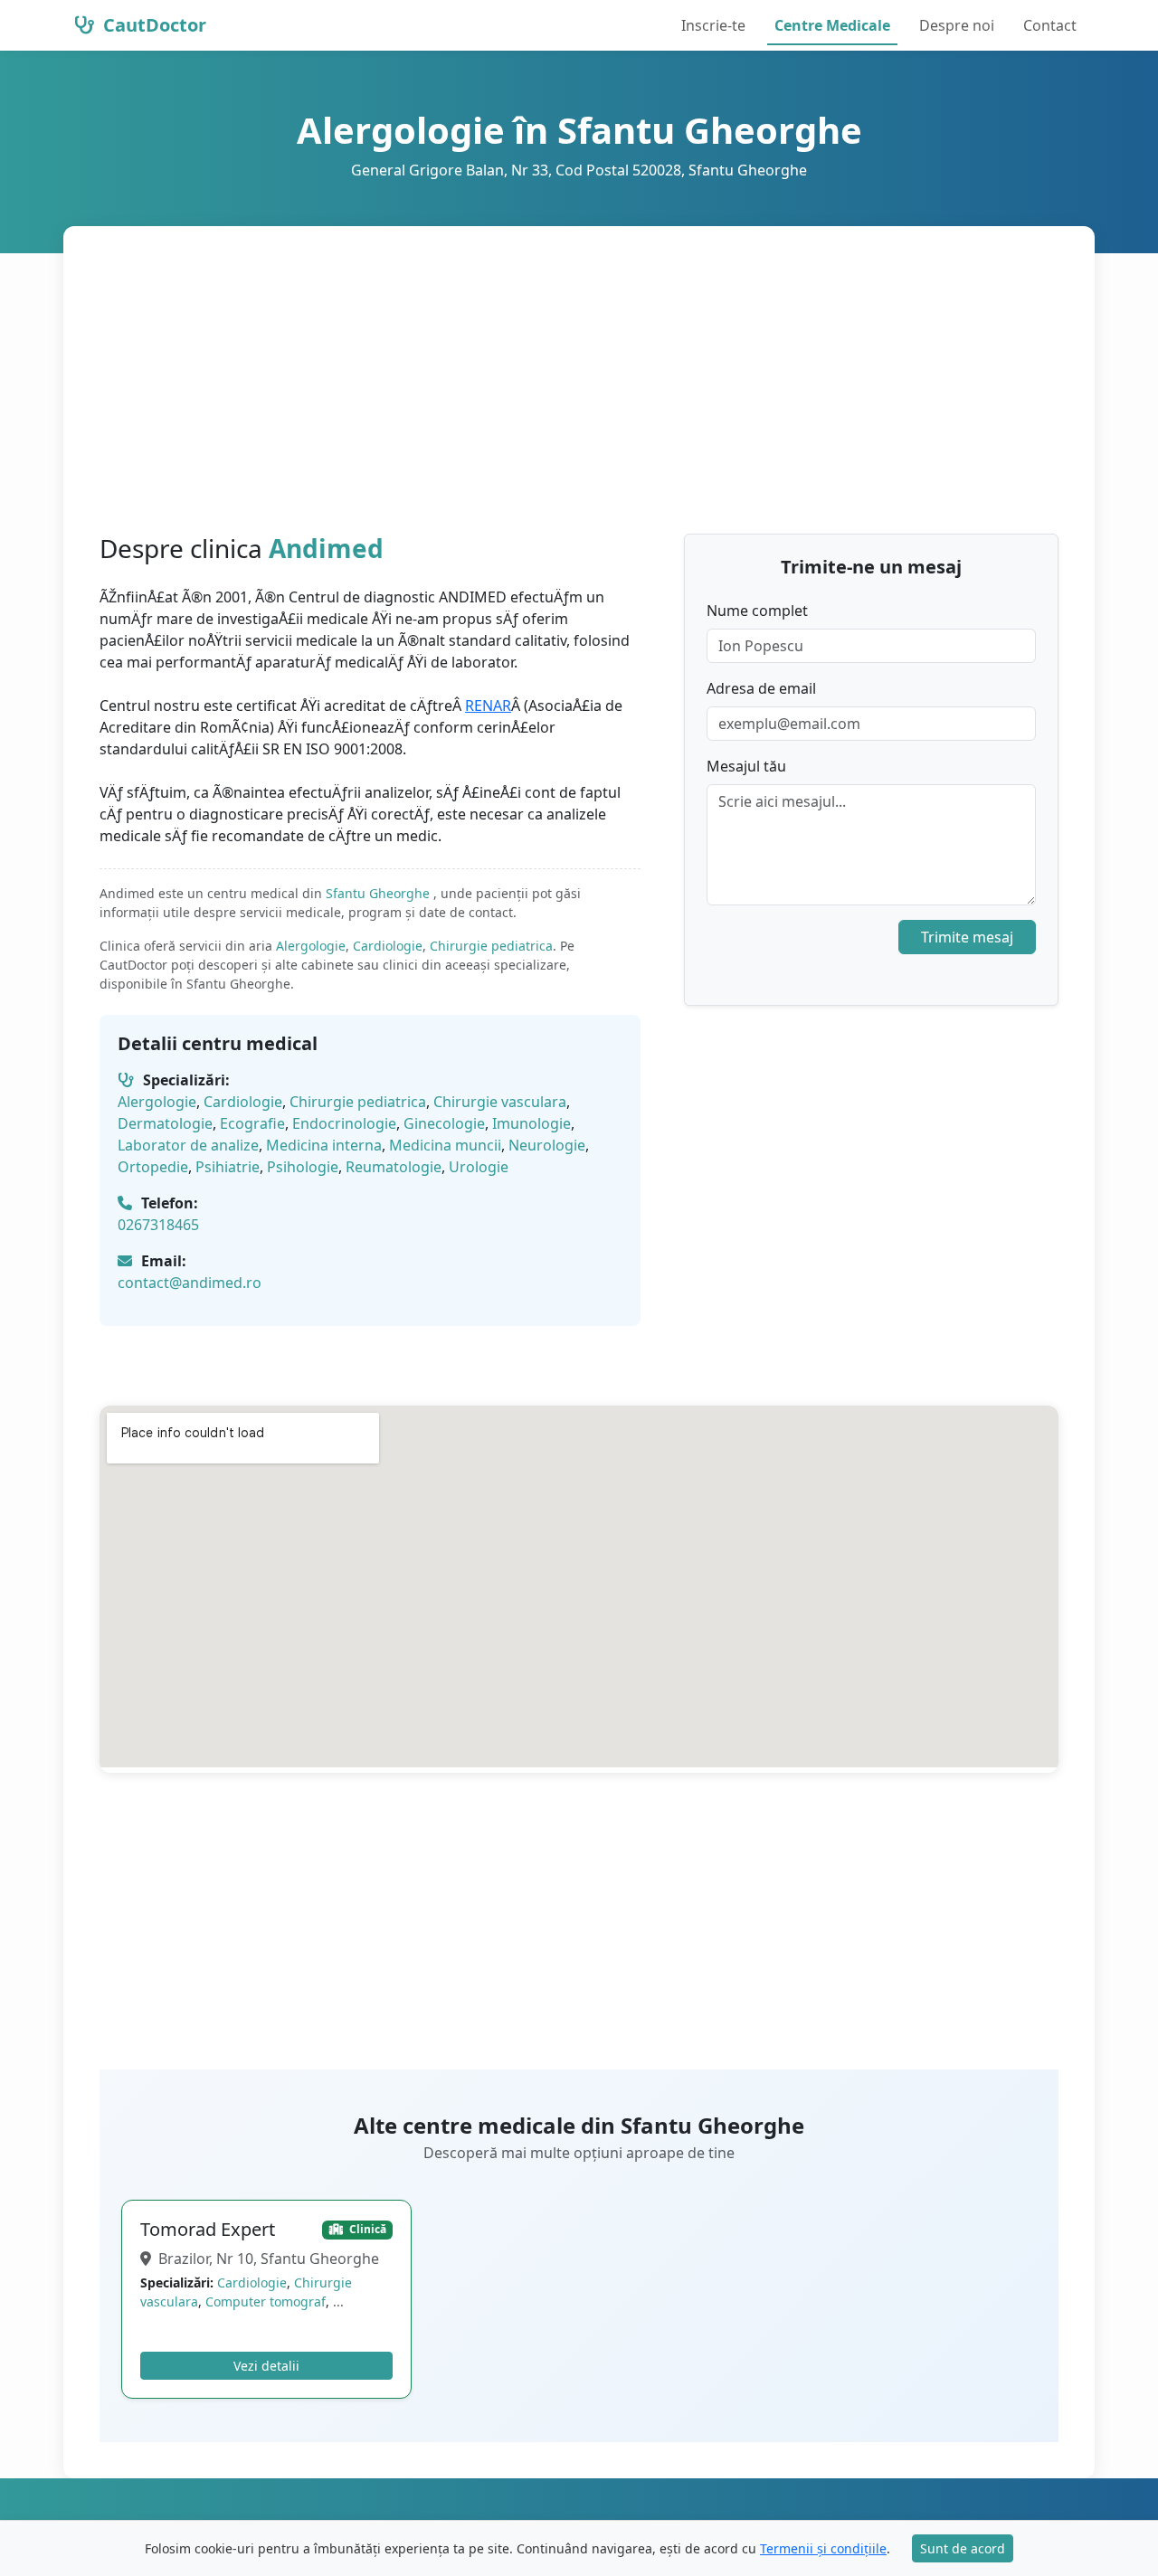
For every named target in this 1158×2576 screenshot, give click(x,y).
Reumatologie (394, 1167)
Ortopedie (153, 1167)
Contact (1050, 25)
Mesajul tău (746, 766)
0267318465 (158, 1225)
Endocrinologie (344, 1123)
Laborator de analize (188, 1145)
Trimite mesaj (967, 937)
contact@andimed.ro (190, 1283)
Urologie (479, 1167)
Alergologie (311, 946)
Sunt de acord (963, 2548)
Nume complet (757, 611)
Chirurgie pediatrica (491, 946)
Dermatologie (165, 1123)
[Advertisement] (579, 398)
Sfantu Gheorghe (380, 893)
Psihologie (303, 1167)
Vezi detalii (266, 2366)
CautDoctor (152, 25)
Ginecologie (444, 1123)
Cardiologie (388, 946)
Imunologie (532, 1123)
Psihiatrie (228, 1167)
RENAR (488, 706)
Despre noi (957, 25)
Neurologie (547, 1145)
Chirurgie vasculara (500, 1102)
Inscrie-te (713, 25)
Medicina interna (324, 1145)
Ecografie (252, 1123)
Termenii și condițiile (823, 2548)
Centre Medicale (832, 25)
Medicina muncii (445, 1145)
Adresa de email (761, 688)
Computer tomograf (266, 2301)
